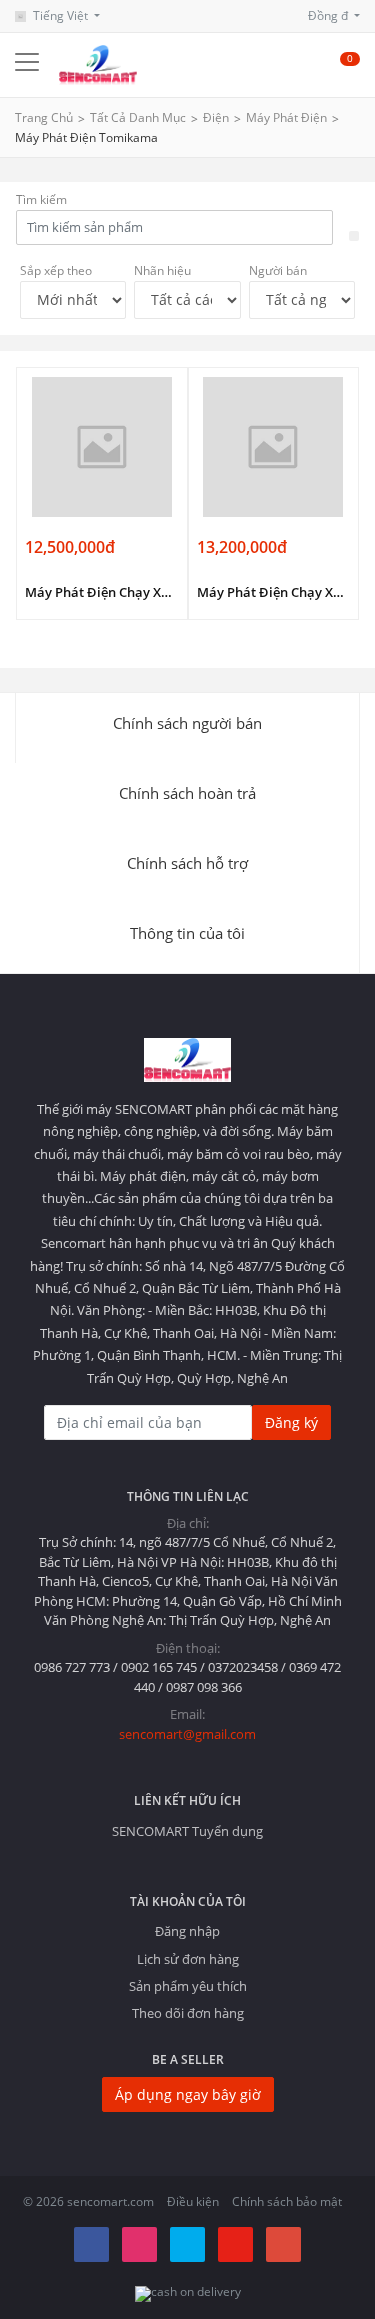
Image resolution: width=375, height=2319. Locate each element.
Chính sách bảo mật (287, 2201)
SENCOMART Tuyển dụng (187, 1831)
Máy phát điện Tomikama (86, 137)
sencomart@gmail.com (187, 1734)
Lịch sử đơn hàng (188, 1959)
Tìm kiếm (41, 199)
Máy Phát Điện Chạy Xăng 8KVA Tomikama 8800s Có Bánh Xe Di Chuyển (274, 592)
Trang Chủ (44, 117)
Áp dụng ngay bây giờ (188, 2094)
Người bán (278, 270)
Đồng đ (329, 15)
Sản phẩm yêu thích (188, 1986)
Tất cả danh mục (138, 117)
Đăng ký (291, 1422)
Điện (216, 117)
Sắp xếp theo (56, 270)
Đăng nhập (187, 1931)
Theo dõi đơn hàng (188, 2013)
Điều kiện (193, 2201)
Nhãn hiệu (162, 270)
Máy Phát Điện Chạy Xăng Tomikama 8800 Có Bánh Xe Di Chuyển (102, 592)
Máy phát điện (286, 117)
